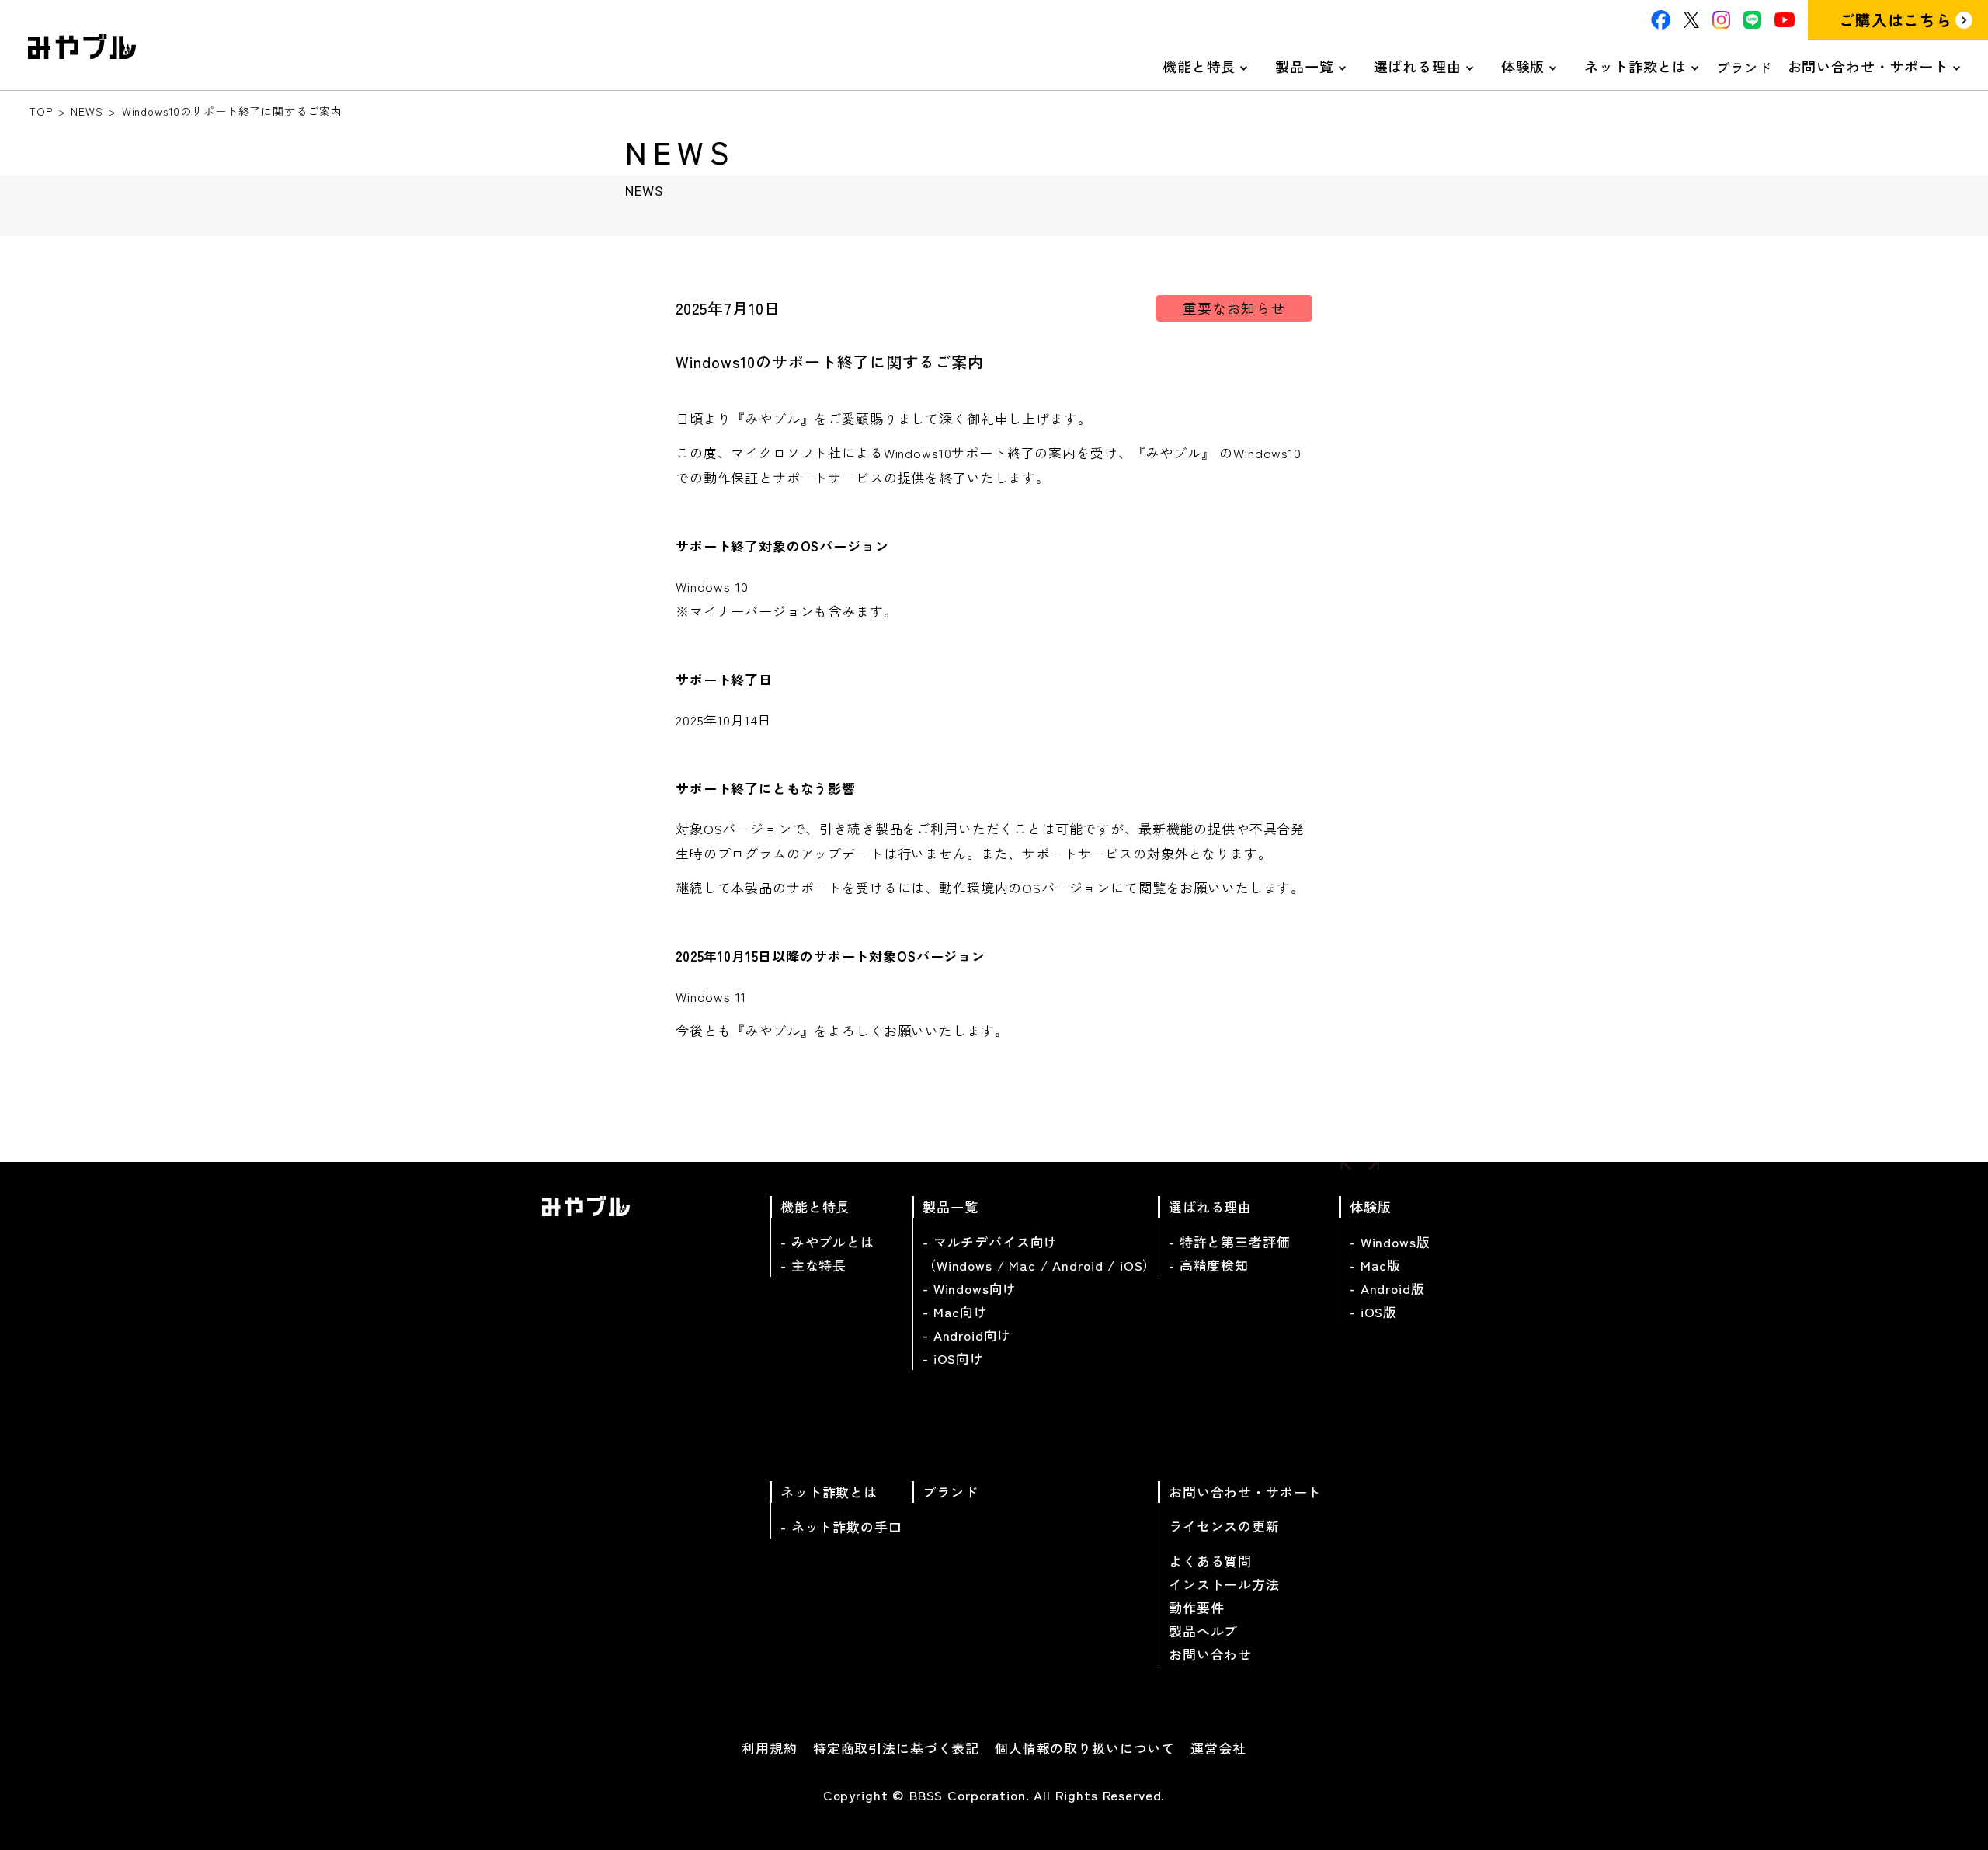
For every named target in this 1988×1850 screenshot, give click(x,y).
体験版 (1523, 66)
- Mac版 (1375, 1265)
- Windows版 (1390, 1241)
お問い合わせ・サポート (1868, 66)
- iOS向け (953, 1358)
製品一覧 (1304, 66)
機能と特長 (1199, 66)
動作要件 (1196, 1607)
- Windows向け (970, 1288)
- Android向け (967, 1335)
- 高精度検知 (1209, 1265)
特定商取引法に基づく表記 (896, 1748)
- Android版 (1387, 1288)
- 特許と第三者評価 (1230, 1241)
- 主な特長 (813, 1265)
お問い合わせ (1210, 1654)
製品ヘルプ (1203, 1631)
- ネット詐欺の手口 (841, 1527)
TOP (41, 111)
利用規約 (769, 1748)
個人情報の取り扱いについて (1085, 1748)
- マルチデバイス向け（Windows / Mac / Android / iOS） (1039, 1253)
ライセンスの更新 (1224, 1526)
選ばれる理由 (1418, 66)
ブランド (1744, 67)
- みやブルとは (827, 1241)
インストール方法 (1224, 1584)
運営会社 (1218, 1748)
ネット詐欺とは (1635, 66)
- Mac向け (955, 1311)
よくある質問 (1210, 1561)
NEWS (87, 111)
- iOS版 (1373, 1311)
